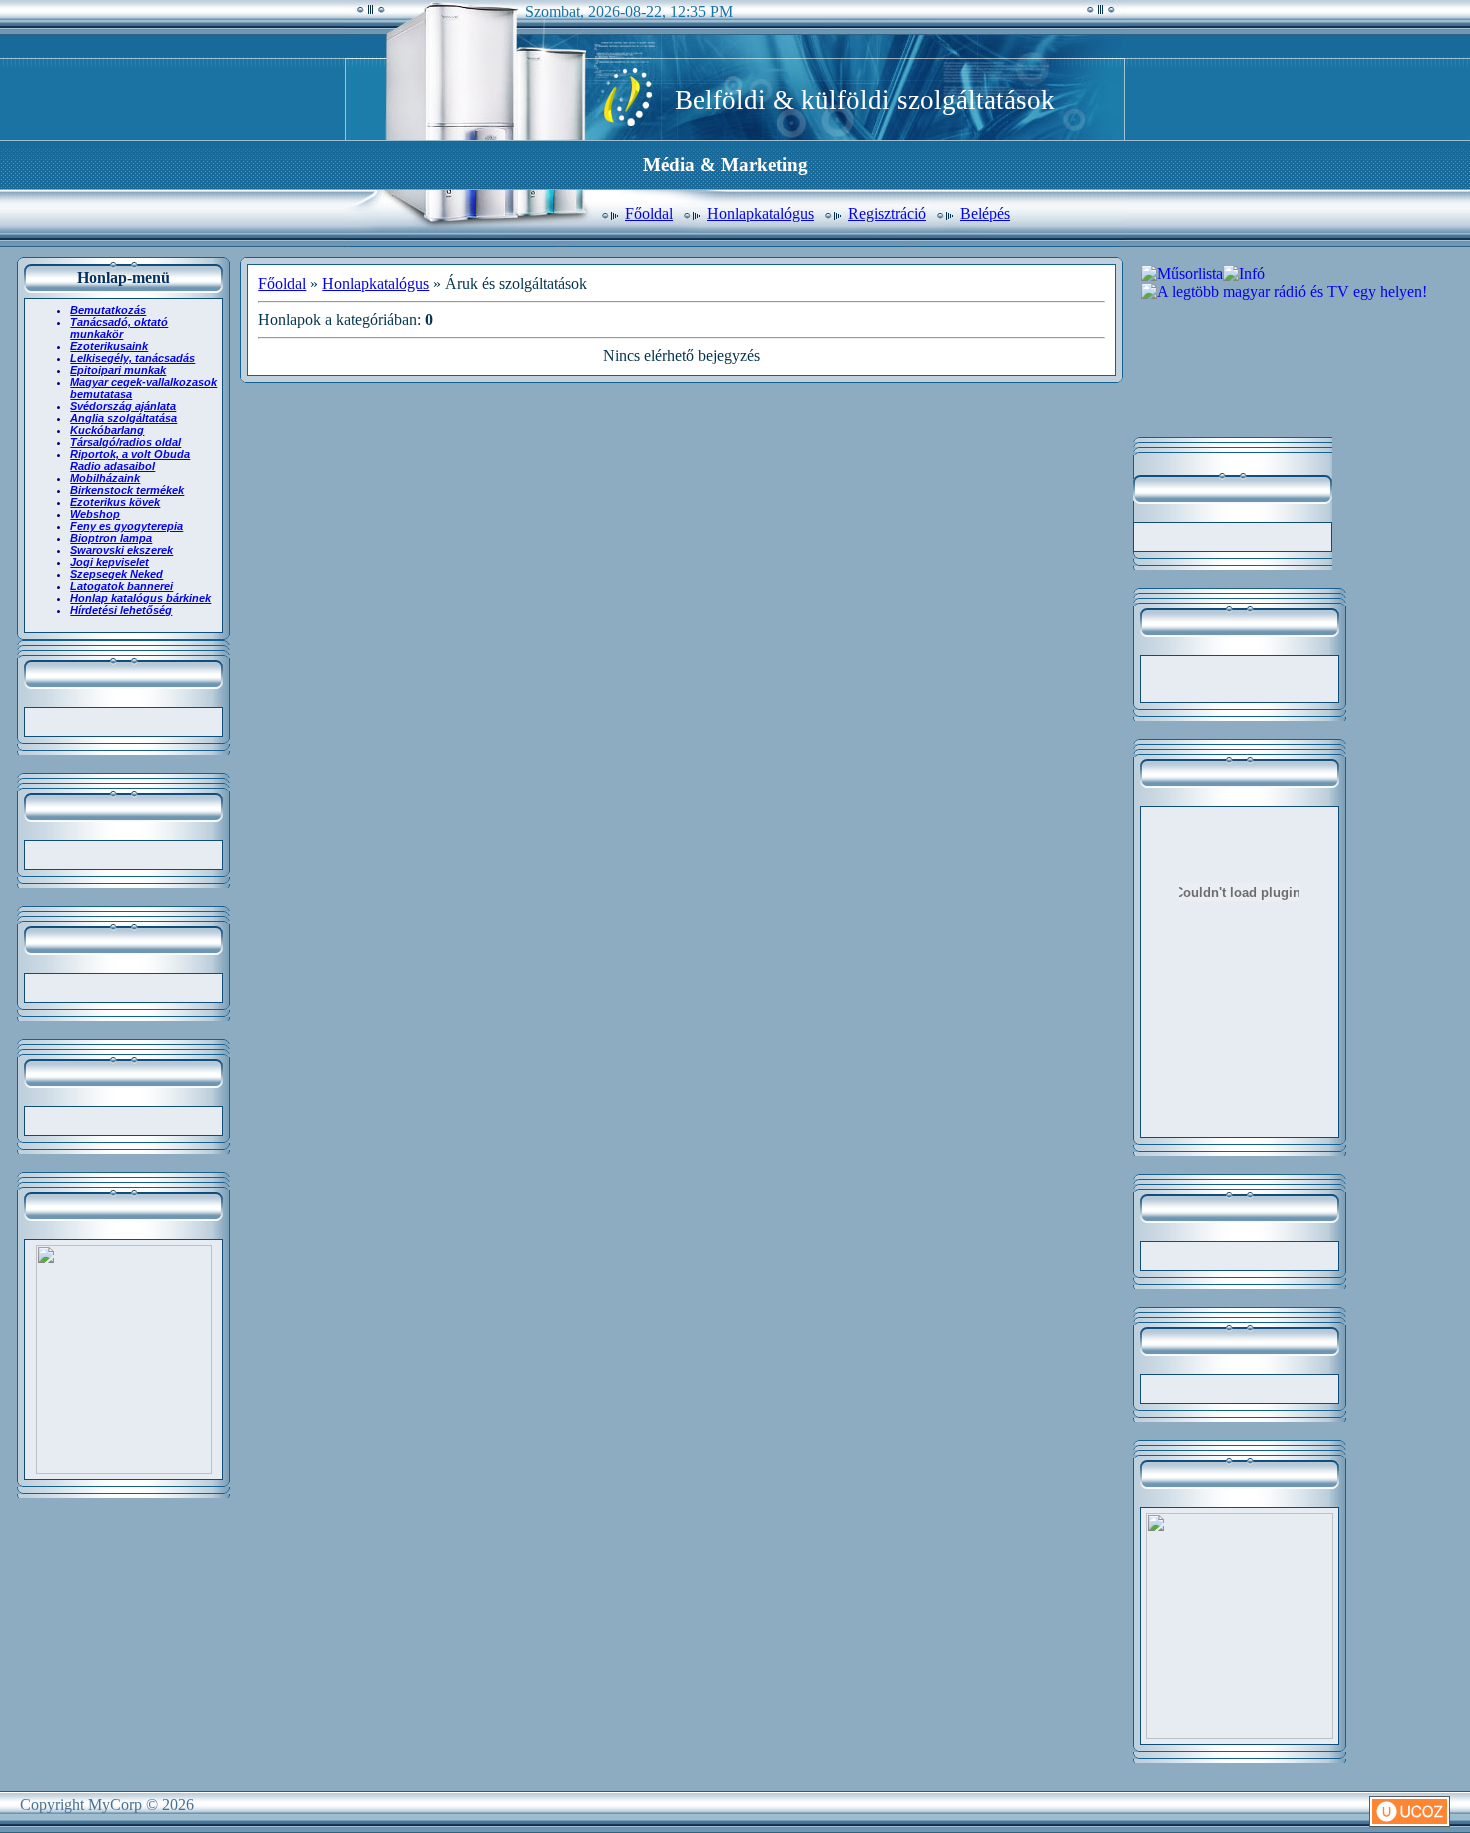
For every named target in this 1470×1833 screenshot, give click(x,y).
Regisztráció (887, 213)
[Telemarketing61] (1239, 1733)
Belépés (985, 213)
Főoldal (649, 213)
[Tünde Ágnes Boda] (124, 1468)
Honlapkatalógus (760, 213)
